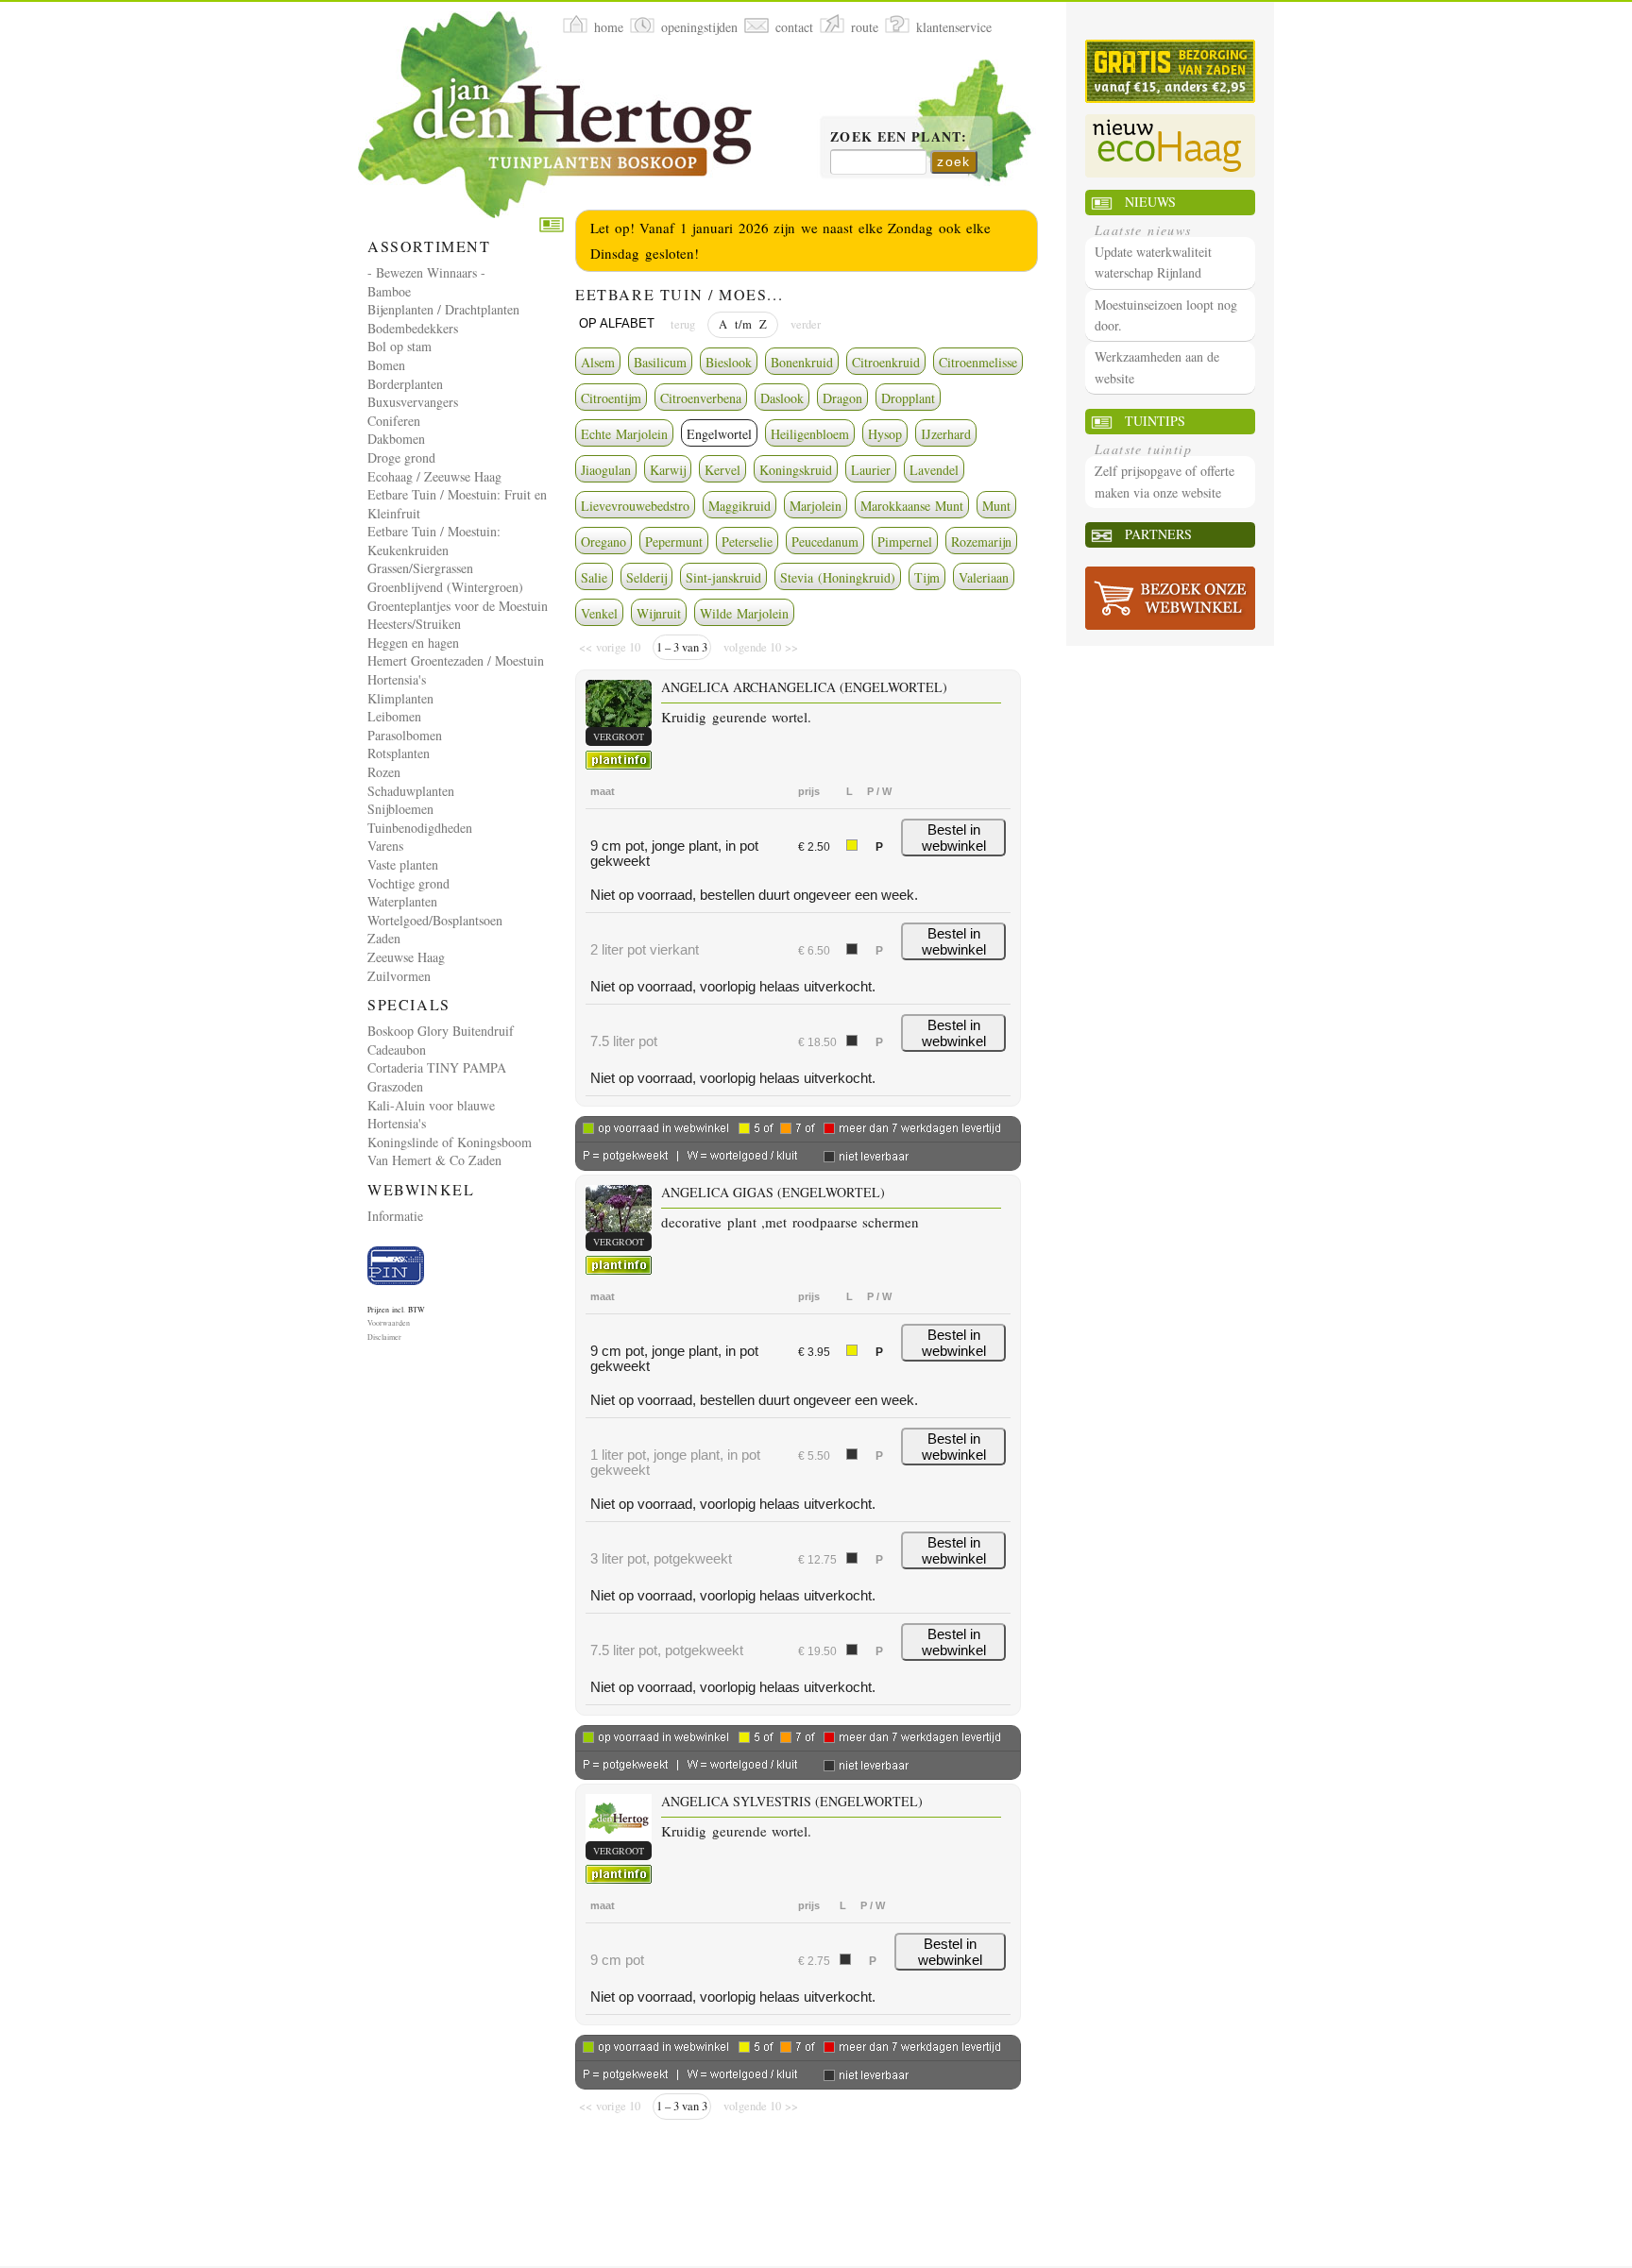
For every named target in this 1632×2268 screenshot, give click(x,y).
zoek (954, 161)
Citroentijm (611, 398)
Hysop (885, 434)
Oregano (603, 542)
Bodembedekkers (413, 328)
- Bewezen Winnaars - (426, 272)
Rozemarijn (981, 542)
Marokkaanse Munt (912, 506)
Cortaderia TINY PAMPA (437, 1067)
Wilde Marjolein (744, 613)
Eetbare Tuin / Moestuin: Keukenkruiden (434, 541)
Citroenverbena (701, 398)
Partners (1158, 534)
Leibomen (394, 716)
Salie (594, 577)
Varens (385, 846)
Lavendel (934, 470)
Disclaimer (384, 1337)
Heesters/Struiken (414, 624)
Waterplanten (402, 901)
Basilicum (660, 362)
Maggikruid (739, 506)
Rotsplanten (399, 753)
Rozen (384, 772)
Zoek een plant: (899, 138)
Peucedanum (825, 542)
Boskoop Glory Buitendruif (441, 1031)
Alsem (598, 362)
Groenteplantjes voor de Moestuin (458, 606)
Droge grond (401, 457)
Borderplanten (405, 384)
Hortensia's (397, 679)
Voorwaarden (389, 1323)
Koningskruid (796, 470)
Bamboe (389, 291)
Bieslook (729, 362)
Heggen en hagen (413, 643)
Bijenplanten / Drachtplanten (443, 309)
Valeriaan (984, 577)
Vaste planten (403, 864)
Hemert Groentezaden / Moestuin (456, 660)
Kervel (722, 470)
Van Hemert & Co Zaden (434, 1160)
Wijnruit (659, 613)
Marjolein (816, 506)
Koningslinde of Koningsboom (450, 1142)
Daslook (782, 398)
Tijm (927, 577)
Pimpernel (905, 542)
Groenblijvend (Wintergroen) (445, 587)
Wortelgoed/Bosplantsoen (435, 920)
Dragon (842, 398)
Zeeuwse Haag (406, 957)
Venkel (599, 613)
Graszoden (395, 1086)
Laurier (871, 470)
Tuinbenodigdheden (420, 828)
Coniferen (394, 421)
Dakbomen (396, 439)
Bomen (386, 365)
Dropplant (908, 398)
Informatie (395, 1216)
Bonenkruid (802, 362)
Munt (996, 506)
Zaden (384, 938)
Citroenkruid (886, 362)
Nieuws (1150, 202)
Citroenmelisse (978, 362)
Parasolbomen (405, 735)
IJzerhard (946, 434)
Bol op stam (399, 346)
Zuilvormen (399, 976)
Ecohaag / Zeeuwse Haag (434, 476)
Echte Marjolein (624, 434)
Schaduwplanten (411, 791)
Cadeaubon (397, 1049)
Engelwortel (719, 434)
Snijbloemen (400, 809)
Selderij (646, 577)
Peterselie (747, 542)
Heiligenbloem (810, 434)
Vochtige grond (408, 883)
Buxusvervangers (413, 402)
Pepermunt (674, 542)
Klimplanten (400, 698)
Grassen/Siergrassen (420, 568)
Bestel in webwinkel (954, 838)
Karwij (668, 470)
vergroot (619, 736)
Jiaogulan (606, 470)
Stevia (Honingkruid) (838, 577)
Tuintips (1155, 421)
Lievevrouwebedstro (635, 506)
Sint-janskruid (723, 577)
